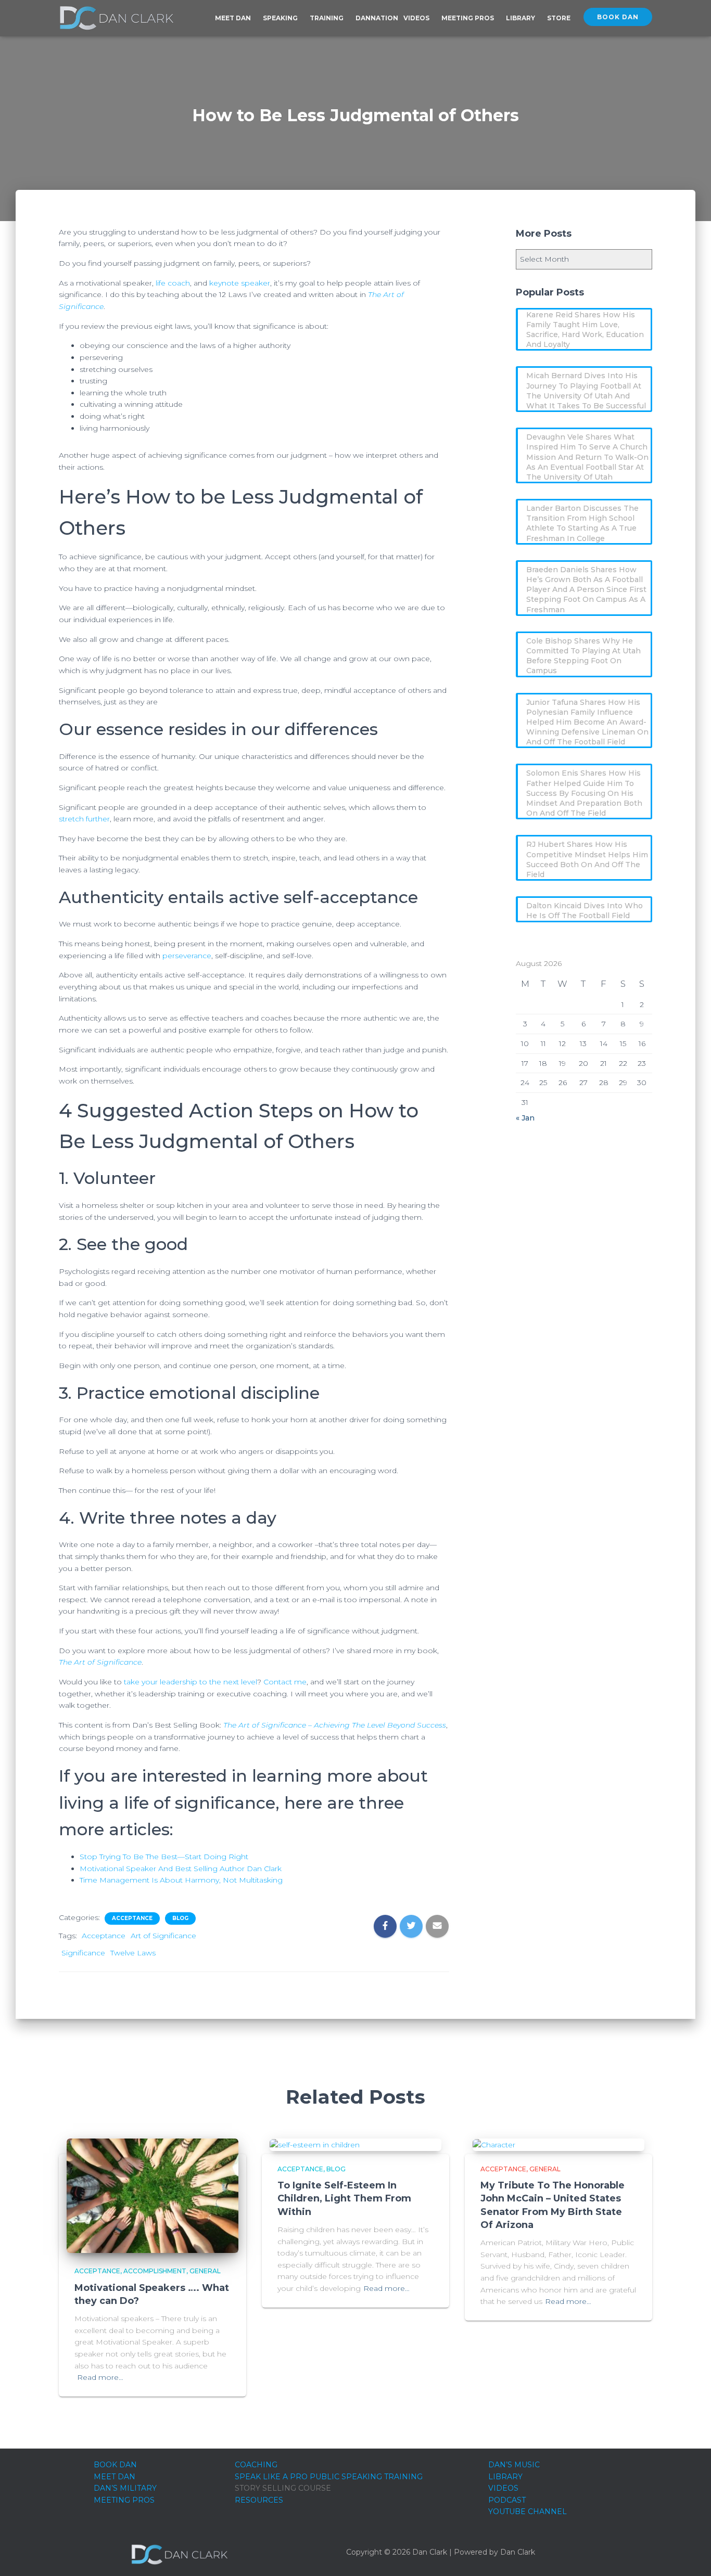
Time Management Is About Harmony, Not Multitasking (181, 1880)
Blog (180, 1918)
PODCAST (507, 2500)
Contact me (285, 1682)
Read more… (100, 2377)
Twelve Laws (133, 1953)
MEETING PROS (124, 2500)
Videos (417, 18)
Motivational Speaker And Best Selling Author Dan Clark (181, 1869)
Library (521, 18)
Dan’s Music (514, 2465)
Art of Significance (163, 1936)
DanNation (377, 18)
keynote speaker (240, 283)
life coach (173, 283)
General (205, 2271)
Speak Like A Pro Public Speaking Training (329, 2477)
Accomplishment (155, 2271)
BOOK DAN (115, 2465)
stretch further (84, 819)
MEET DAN (115, 2477)
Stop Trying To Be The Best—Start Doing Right (164, 1857)
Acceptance (132, 1918)
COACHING (256, 2465)
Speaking (281, 18)
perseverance (187, 956)
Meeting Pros (468, 18)
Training (327, 18)
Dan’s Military (125, 2488)
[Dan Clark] (116, 18)
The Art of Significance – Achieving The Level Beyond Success (335, 1725)
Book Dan (618, 17)
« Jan (525, 1118)
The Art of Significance (100, 1662)
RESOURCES (259, 2500)
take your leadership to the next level (191, 1682)
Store (559, 18)
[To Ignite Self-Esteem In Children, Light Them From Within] (315, 2144)
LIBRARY (505, 2477)
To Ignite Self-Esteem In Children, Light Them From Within (344, 2198)
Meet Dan (234, 18)
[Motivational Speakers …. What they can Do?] (153, 2195)
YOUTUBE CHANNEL (528, 2511)
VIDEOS (503, 2488)
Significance (83, 1953)
